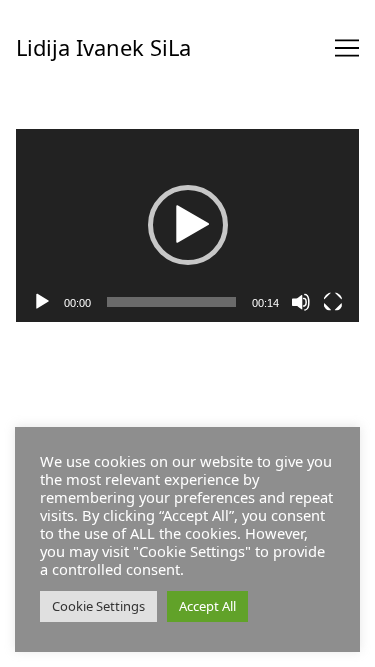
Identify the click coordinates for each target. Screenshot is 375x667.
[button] (188, 225)
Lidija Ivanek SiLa (103, 47)
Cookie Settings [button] (98, 606)
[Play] (42, 302)
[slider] (171, 302)
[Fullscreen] (333, 302)
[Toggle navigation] (347, 48)
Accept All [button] (207, 606)
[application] (187, 225)
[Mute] (301, 302)
